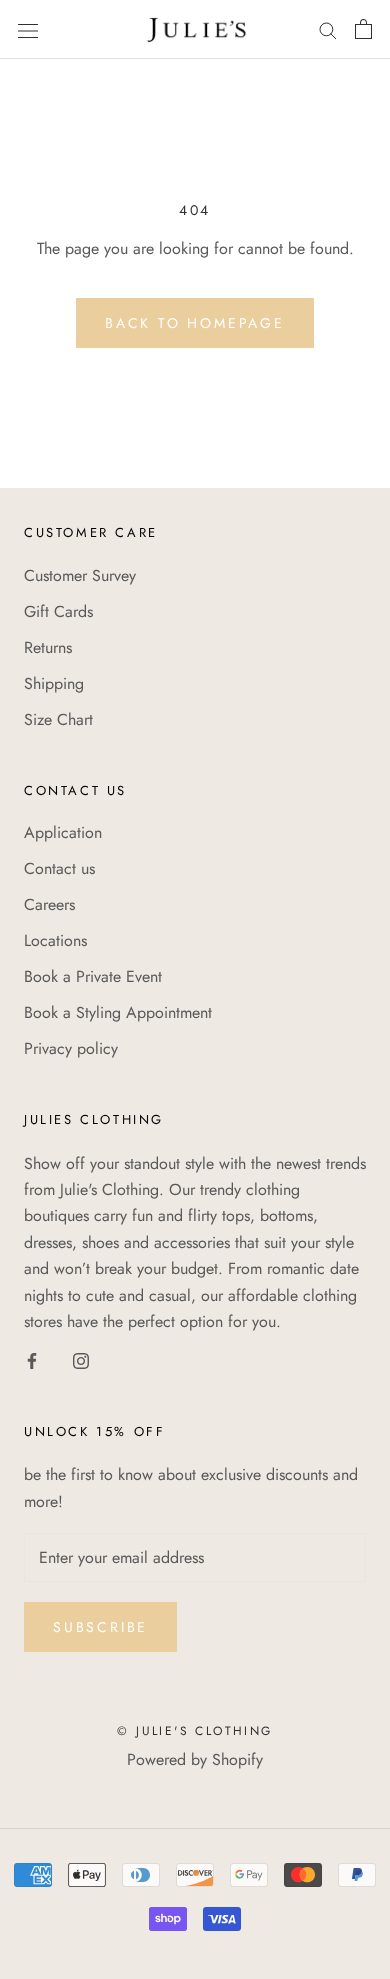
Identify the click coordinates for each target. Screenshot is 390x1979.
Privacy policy (71, 1048)
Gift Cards (58, 611)
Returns (48, 647)
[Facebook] (32, 1359)
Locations (55, 940)
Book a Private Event (93, 976)
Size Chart (58, 719)
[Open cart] (363, 29)
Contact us (59, 868)
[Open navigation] (28, 29)
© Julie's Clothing (194, 1731)
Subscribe (100, 1627)
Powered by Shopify (195, 1759)
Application (63, 832)
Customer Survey (80, 575)
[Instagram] (81, 1359)
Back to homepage (195, 323)
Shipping (54, 683)
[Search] (328, 29)
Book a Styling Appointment (118, 1012)
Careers (49, 904)
